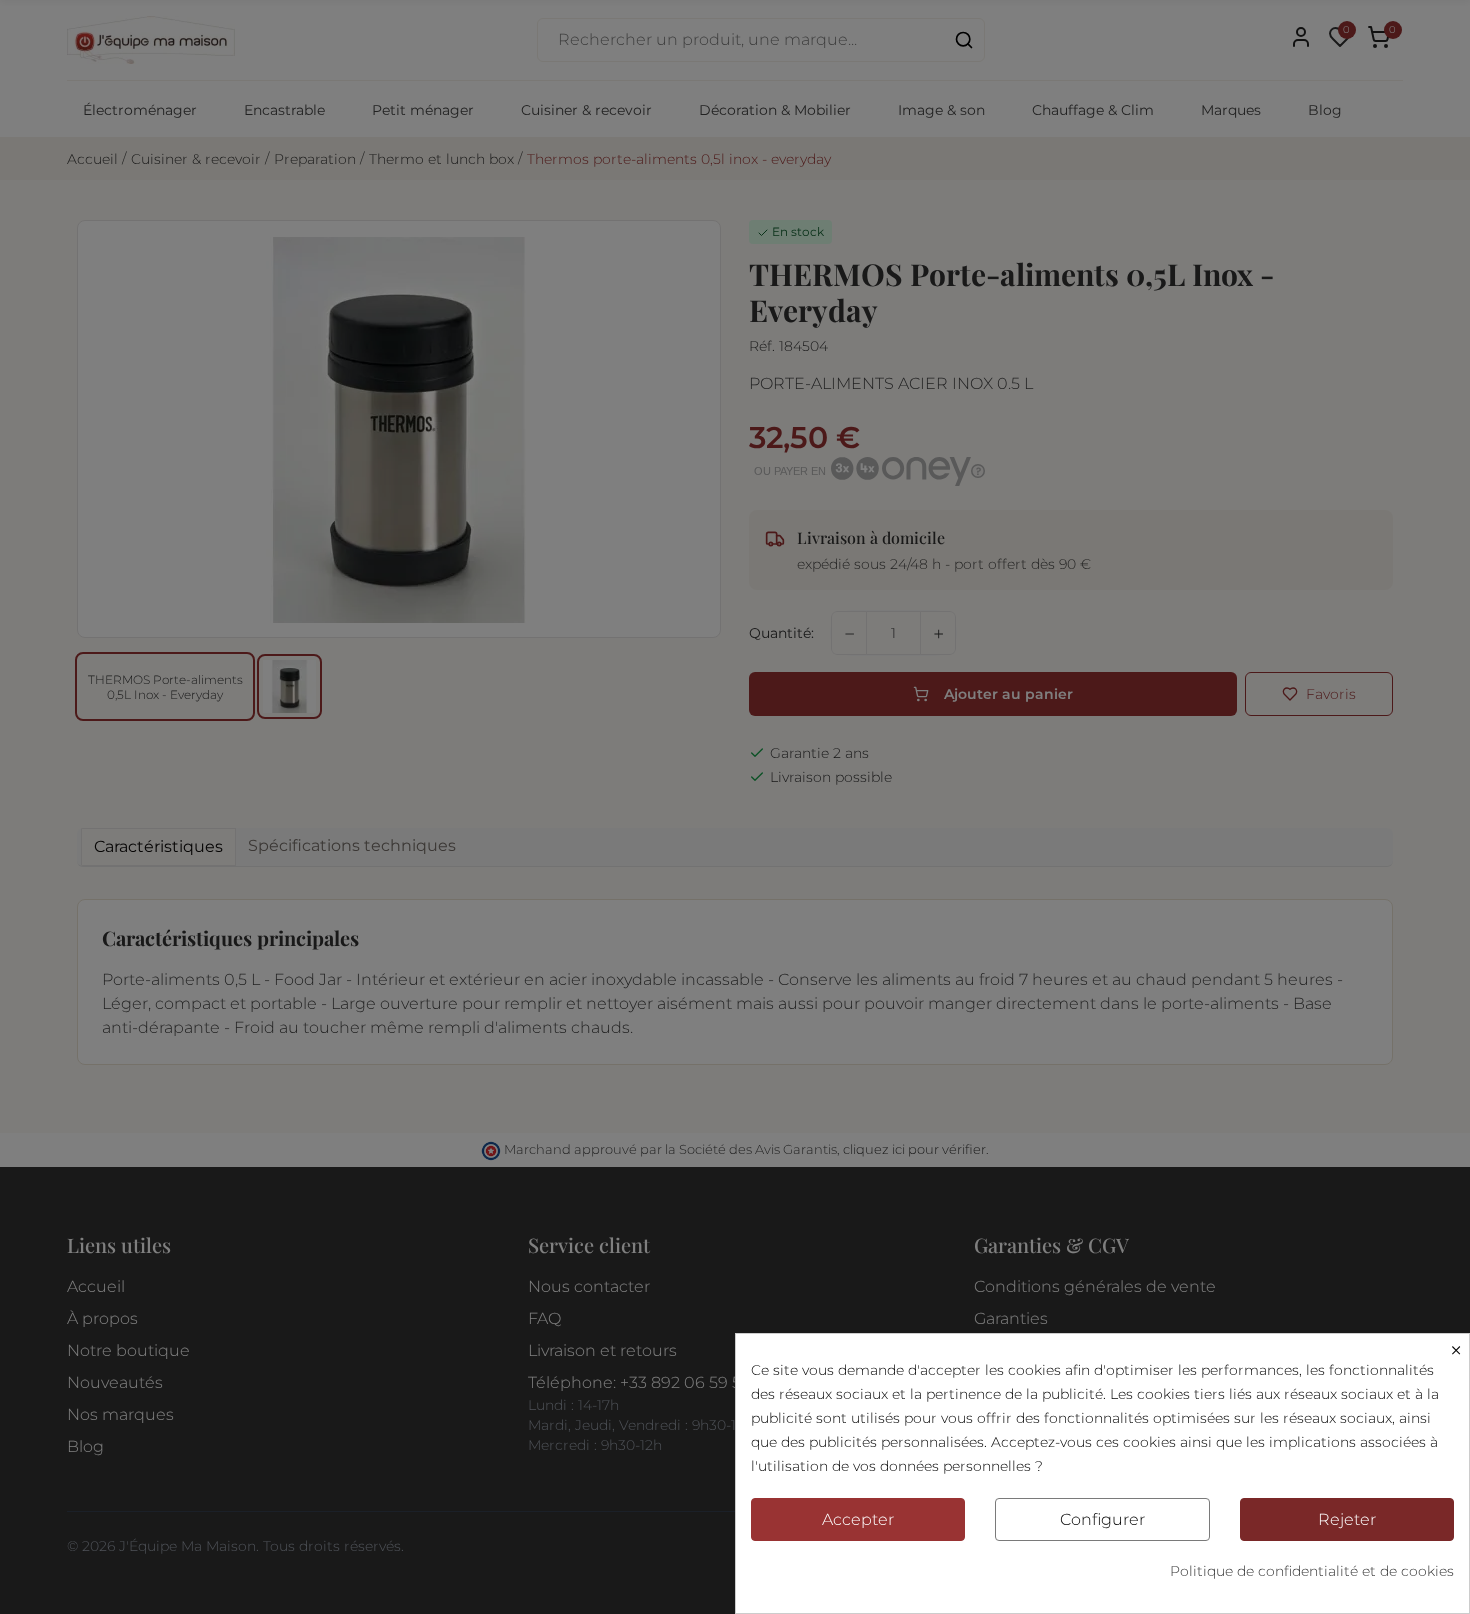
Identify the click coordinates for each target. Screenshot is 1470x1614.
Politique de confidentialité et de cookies (1312, 1571)
